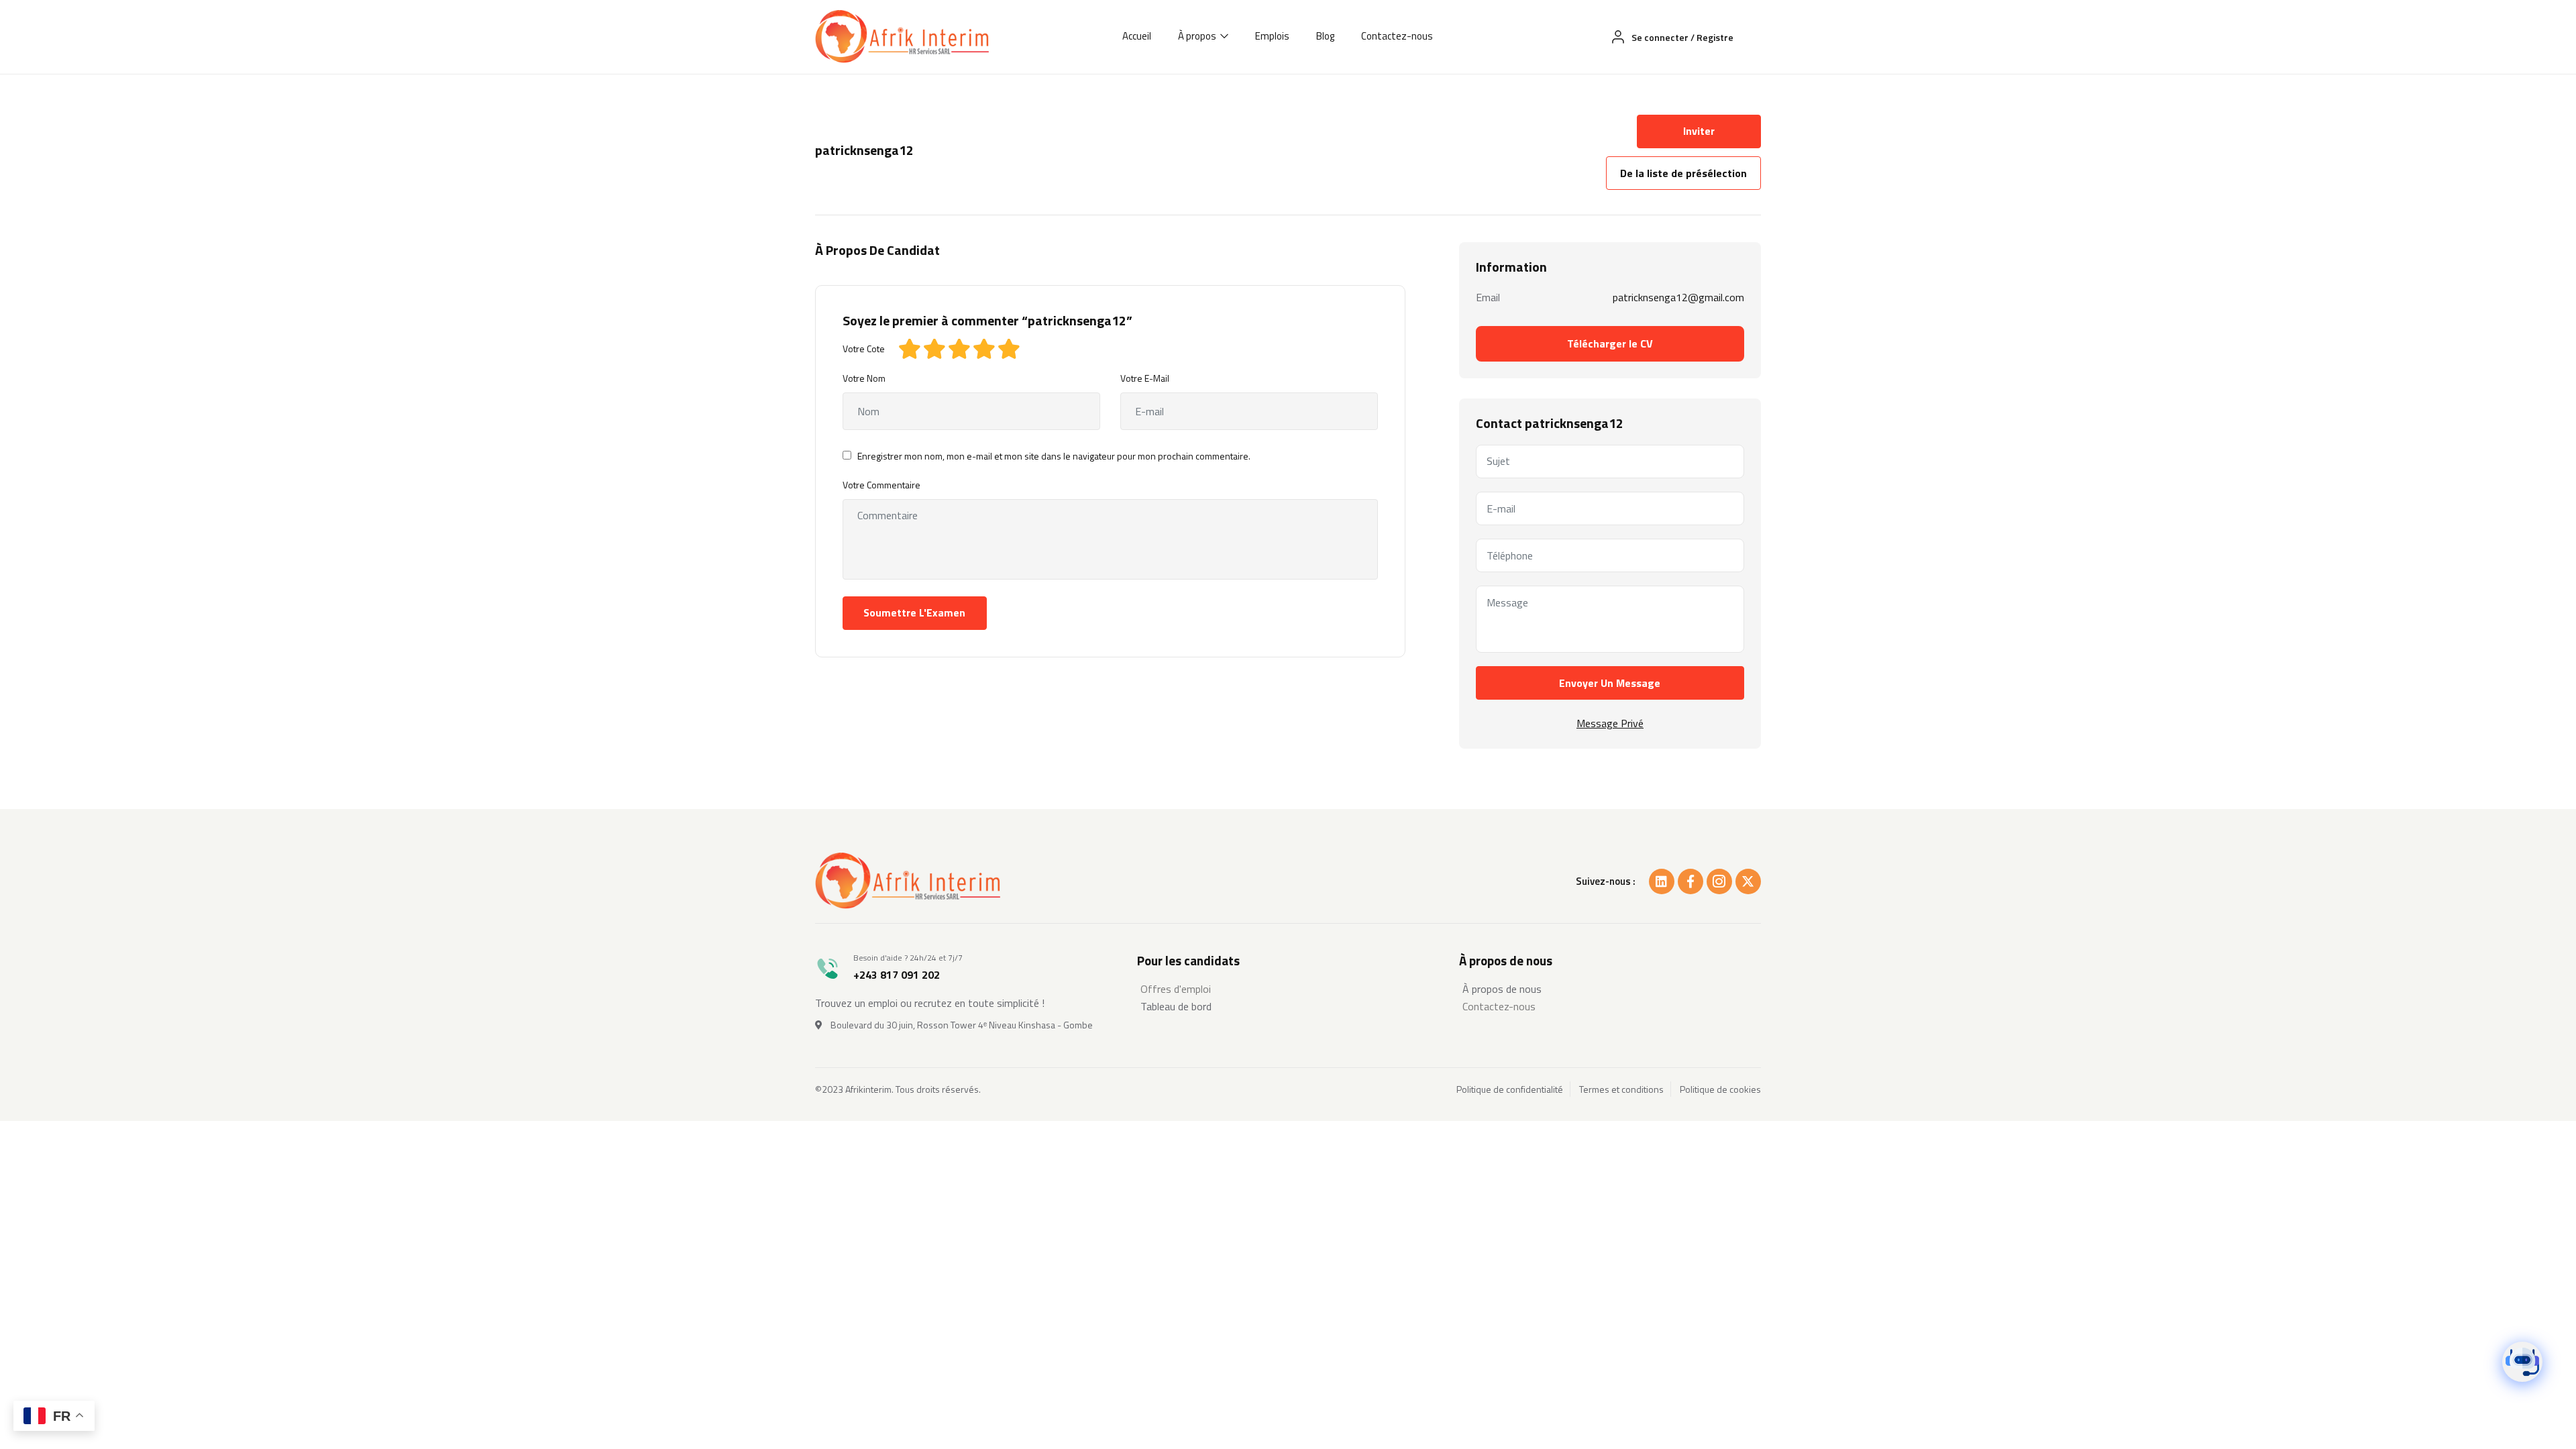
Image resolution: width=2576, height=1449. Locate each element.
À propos (1198, 36)
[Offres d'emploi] (1288, 989)
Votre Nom (864, 378)
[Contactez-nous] (1610, 1006)
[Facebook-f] (1690, 881)
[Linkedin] (1662, 881)
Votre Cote (864, 348)
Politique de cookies (1720, 1089)
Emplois (1272, 36)
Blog (1325, 36)
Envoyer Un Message (1610, 683)
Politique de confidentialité (1510, 1089)
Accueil (1137, 36)
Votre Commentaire (881, 485)
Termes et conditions (1621, 1089)
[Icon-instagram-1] (1719, 881)
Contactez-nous (1397, 36)
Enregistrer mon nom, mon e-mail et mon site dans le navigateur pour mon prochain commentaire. (1054, 456)
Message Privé (1610, 723)
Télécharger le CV (1610, 343)
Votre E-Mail (1145, 378)
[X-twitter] (1748, 881)
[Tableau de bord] (1288, 1006)
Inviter (1699, 131)
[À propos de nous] (1610, 989)
